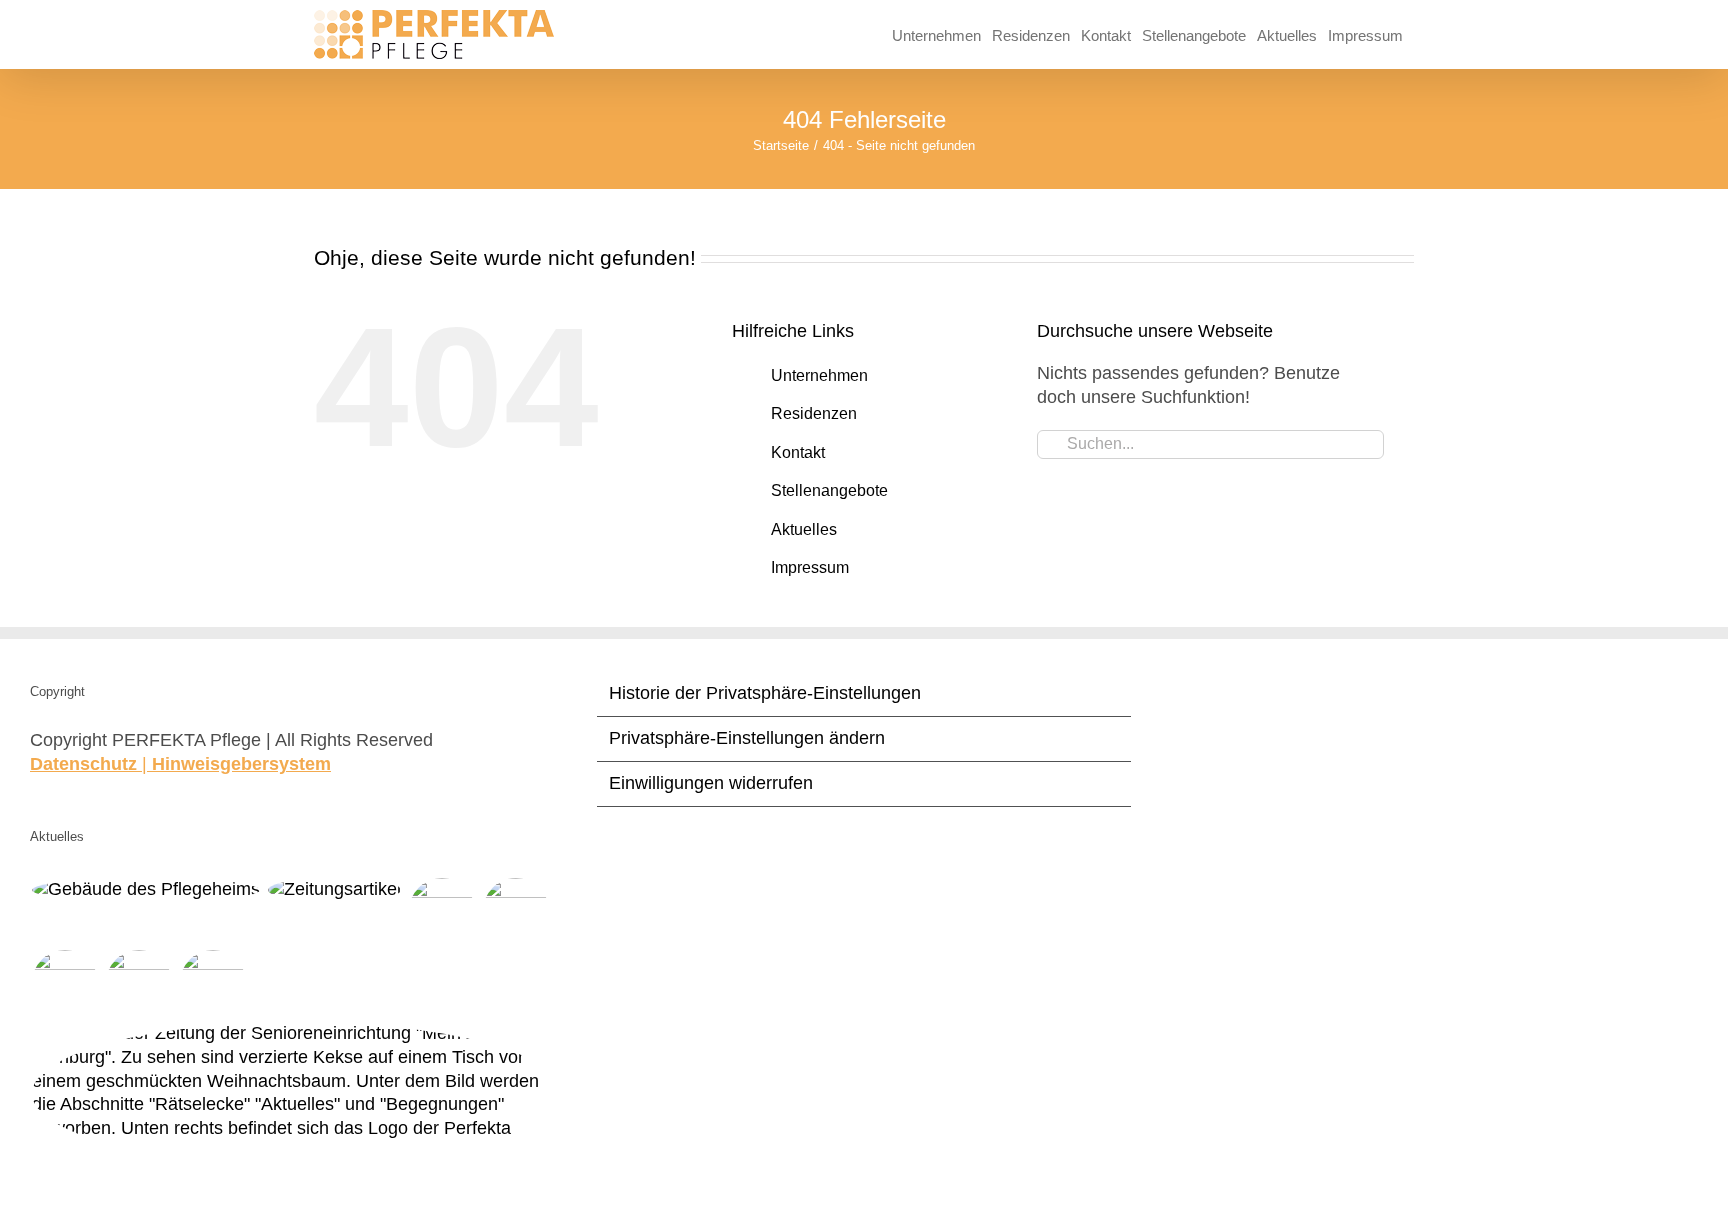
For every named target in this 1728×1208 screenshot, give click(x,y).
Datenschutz (83, 764)
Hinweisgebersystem (241, 764)
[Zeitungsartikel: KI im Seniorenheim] (212, 983)
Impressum (810, 567)
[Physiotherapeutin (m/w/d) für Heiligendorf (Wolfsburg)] (145, 890)
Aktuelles (804, 529)
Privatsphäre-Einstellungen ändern (747, 738)
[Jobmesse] (64, 983)
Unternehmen (819, 375)
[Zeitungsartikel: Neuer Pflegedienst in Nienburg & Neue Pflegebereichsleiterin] (334, 890)
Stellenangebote (829, 490)
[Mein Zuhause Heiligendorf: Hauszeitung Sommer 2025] (515, 911)
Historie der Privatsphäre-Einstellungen (765, 693)
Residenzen (814, 413)
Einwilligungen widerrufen (711, 783)
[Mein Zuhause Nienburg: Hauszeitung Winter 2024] (297, 1094)
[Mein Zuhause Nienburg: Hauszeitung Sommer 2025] (441, 911)
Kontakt (798, 452)
